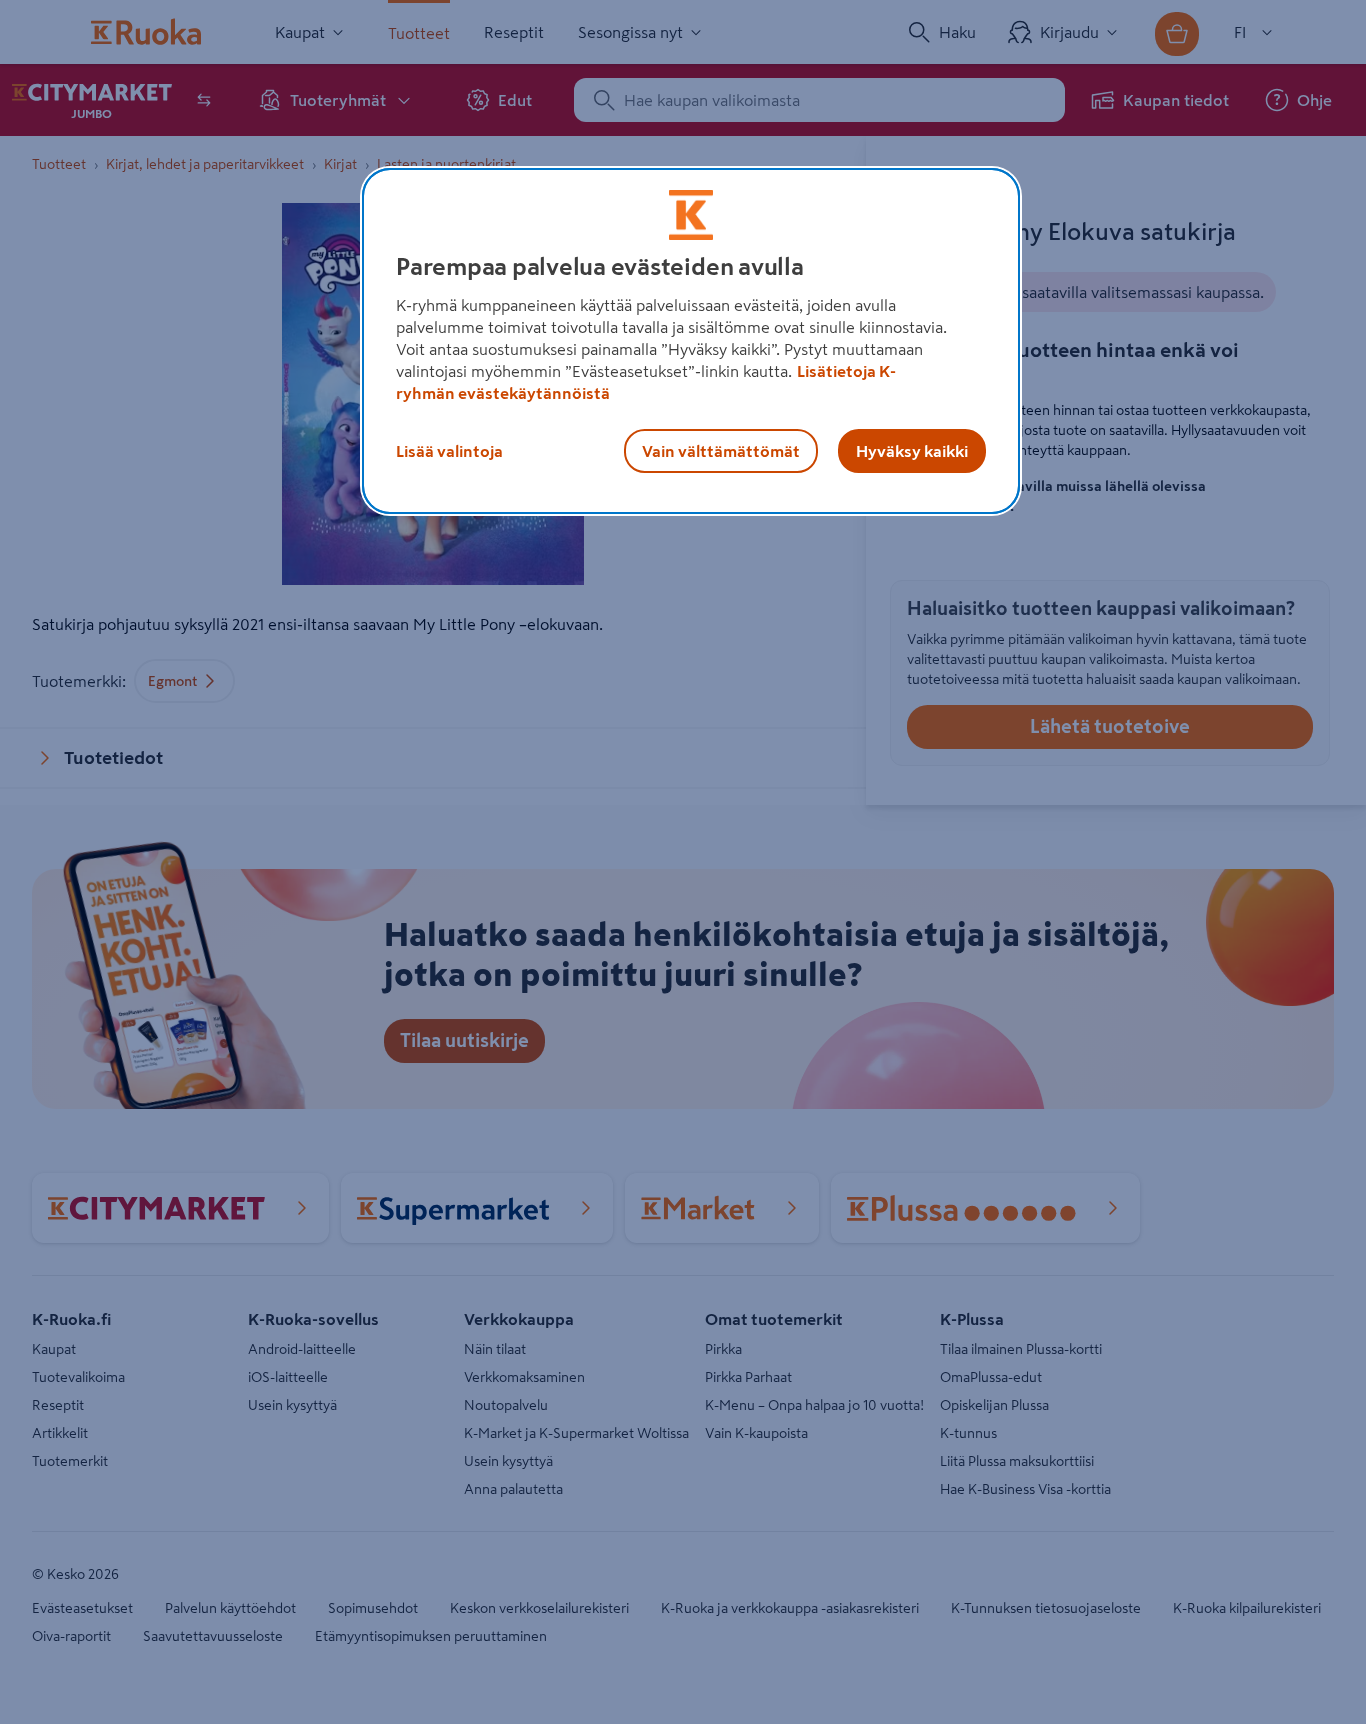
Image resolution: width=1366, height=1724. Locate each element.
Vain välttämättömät (721, 451)
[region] (691, 341)
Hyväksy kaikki (912, 451)
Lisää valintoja (449, 451)
